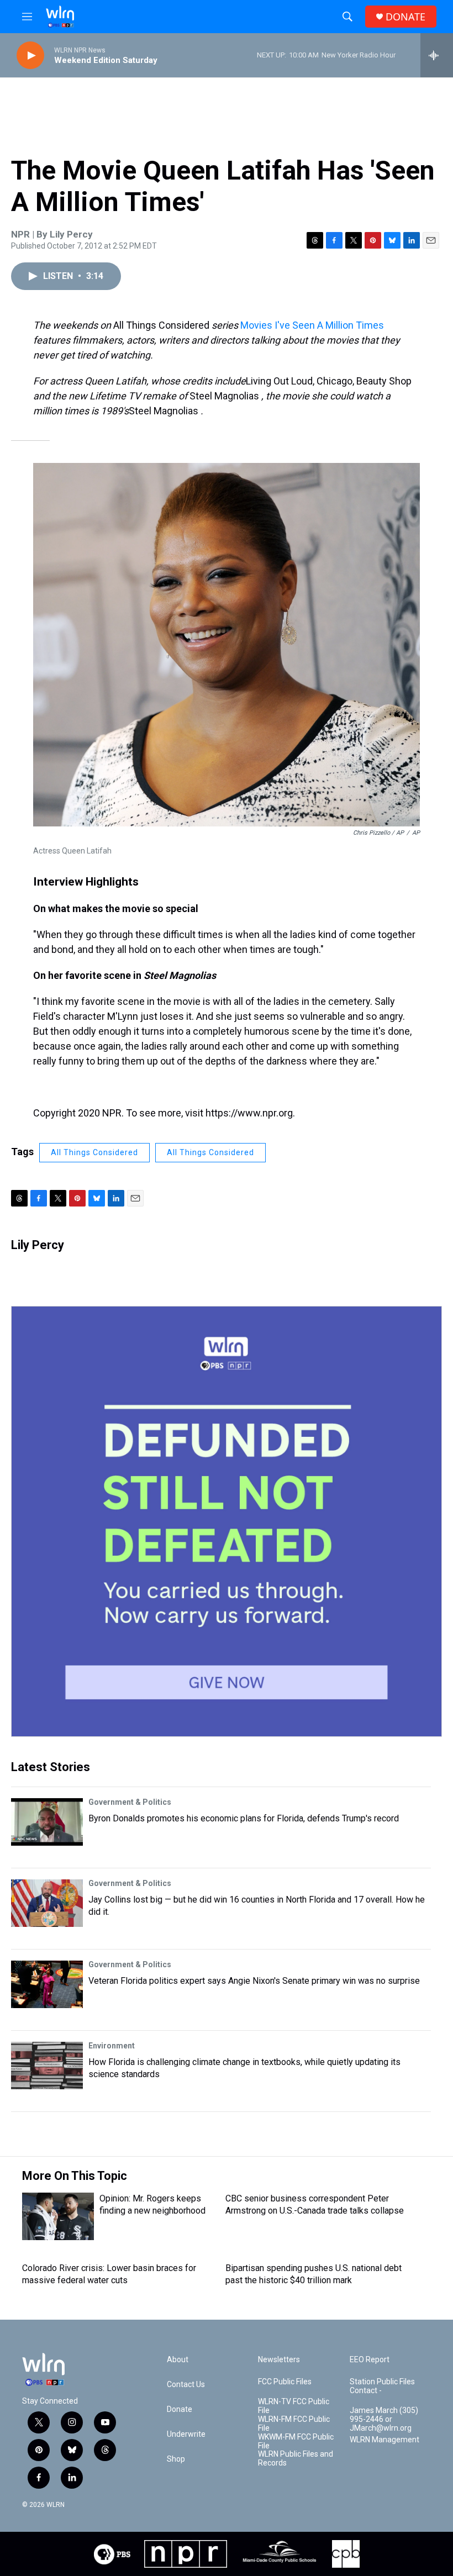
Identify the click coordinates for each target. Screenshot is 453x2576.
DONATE (405, 17)
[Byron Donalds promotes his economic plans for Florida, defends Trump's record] (47, 1822)
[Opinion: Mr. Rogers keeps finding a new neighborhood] (58, 2216)
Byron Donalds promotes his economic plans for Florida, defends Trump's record (244, 1818)
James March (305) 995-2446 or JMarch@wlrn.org (384, 2419)
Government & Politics (130, 1802)
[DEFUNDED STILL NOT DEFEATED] (227, 1521)
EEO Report (370, 2360)
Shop (176, 2459)
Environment (112, 2046)
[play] (30, 56)
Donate (180, 2409)
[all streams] (437, 55)
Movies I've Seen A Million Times (312, 325)
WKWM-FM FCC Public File (296, 2441)
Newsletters (279, 2360)
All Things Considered (94, 1152)
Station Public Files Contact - (382, 2386)
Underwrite (186, 2434)
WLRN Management (384, 2440)
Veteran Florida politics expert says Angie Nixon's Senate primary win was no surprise (254, 1981)
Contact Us (186, 2385)
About (178, 2360)
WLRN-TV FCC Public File (294, 2406)
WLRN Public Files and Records (296, 2459)
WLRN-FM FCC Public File (294, 2424)
